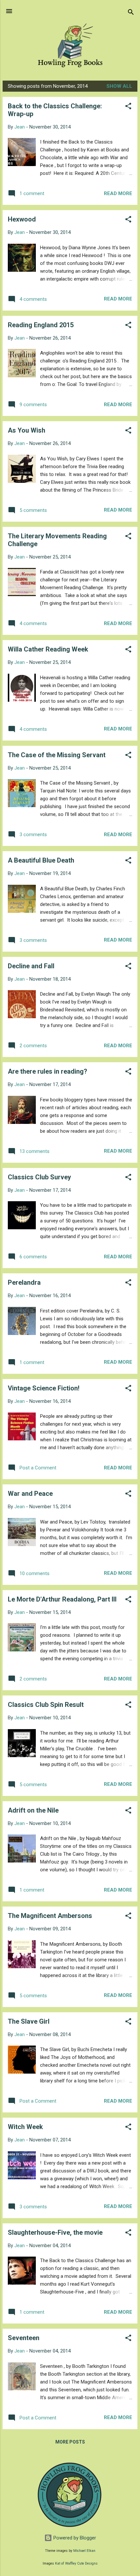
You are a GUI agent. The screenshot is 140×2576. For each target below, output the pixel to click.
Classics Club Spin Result (46, 1705)
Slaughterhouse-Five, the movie (55, 2232)
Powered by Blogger (74, 2538)
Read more (118, 193)
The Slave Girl (29, 2021)
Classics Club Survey (39, 1177)
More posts (70, 2442)
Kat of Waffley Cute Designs (76, 2563)
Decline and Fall (31, 966)
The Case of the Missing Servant (57, 755)
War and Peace (30, 1494)
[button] (128, 107)
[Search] (131, 13)
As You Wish (27, 430)
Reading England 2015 (41, 325)
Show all (119, 86)
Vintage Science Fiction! (44, 1388)
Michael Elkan (84, 2551)
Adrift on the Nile (33, 1810)
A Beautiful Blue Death (41, 860)
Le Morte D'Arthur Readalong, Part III (62, 1599)
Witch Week (25, 2127)
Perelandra (24, 1282)
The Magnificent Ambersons (50, 1916)
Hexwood (22, 219)
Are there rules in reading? (48, 1071)
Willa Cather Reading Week (48, 649)
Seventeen (24, 2338)
